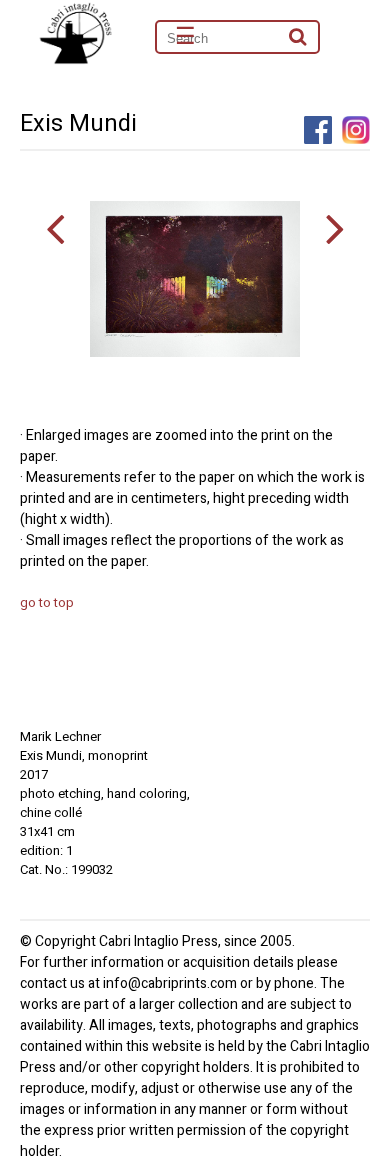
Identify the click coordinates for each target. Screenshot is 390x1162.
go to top (47, 602)
